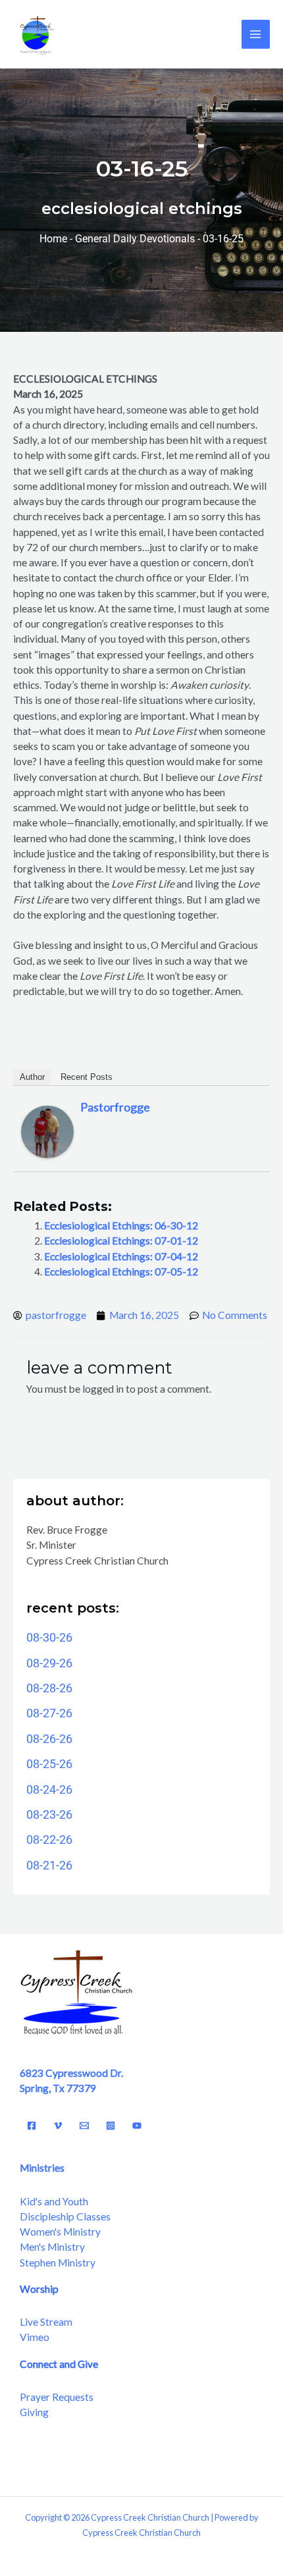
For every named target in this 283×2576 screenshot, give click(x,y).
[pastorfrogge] (47, 1130)
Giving (34, 2412)
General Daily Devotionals (135, 239)
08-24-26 (49, 1789)
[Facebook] (32, 2126)
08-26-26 (49, 1739)
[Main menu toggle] (256, 34)
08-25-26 (49, 1764)
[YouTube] (137, 2126)
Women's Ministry (60, 2232)
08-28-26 (49, 1688)
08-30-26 (49, 1637)
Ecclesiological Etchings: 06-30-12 (121, 1225)
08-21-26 (49, 1865)
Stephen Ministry (58, 2263)
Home (53, 239)
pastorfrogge (115, 1107)
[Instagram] (111, 2126)
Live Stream (46, 2322)
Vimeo (35, 2337)
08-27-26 (49, 1713)
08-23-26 (49, 1814)
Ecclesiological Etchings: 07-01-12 (121, 1241)
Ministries (42, 2168)
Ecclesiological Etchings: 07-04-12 (121, 1256)
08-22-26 (49, 1839)
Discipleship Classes (65, 2216)
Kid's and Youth (54, 2201)
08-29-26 (49, 1663)
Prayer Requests (57, 2397)
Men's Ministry (52, 2247)
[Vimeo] (58, 2126)
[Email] (84, 2126)
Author (32, 1077)
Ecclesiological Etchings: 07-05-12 (121, 1272)
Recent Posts (87, 1077)
